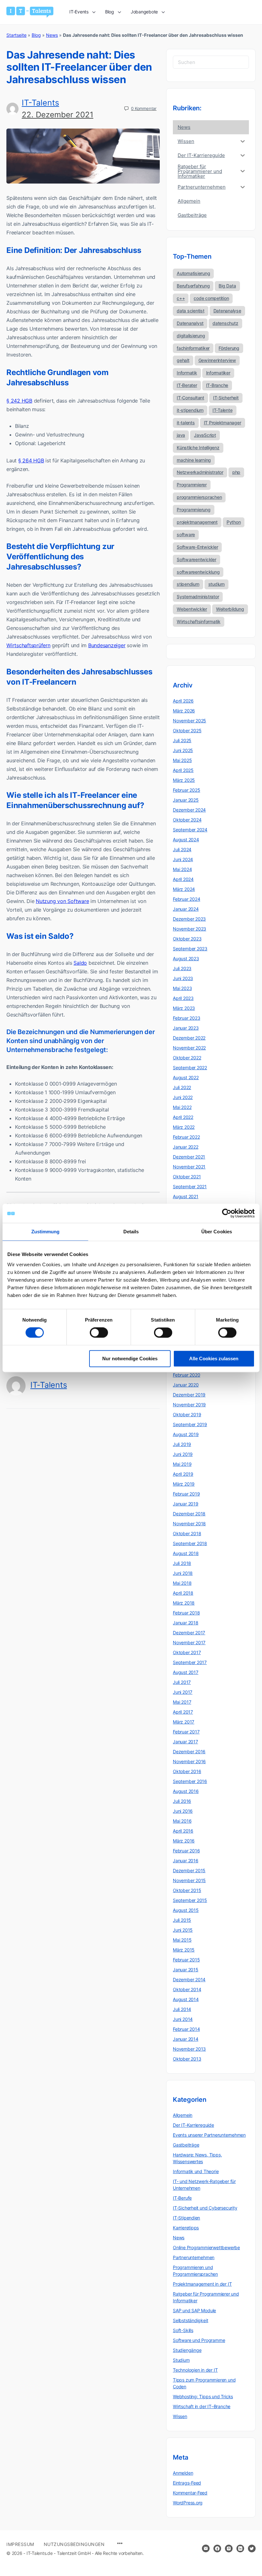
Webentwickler (192, 609)
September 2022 (190, 1068)
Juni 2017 (183, 1692)
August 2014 (186, 1999)
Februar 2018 (186, 1613)
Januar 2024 (186, 909)
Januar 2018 (186, 1623)
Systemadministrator (198, 597)
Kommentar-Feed (190, 2493)
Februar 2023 (186, 1018)
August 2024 (186, 840)
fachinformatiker (193, 348)
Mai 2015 (182, 1940)
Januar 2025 (186, 800)
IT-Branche (217, 385)
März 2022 (184, 1127)
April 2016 (183, 1831)
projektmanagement (197, 522)
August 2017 (186, 1672)
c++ (181, 298)
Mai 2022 (182, 1107)
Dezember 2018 (189, 1514)
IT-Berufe (182, 2198)
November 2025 (189, 721)
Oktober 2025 (187, 730)
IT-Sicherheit (226, 398)
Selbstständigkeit (190, 2320)
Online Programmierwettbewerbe (206, 2247)
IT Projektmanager (223, 423)
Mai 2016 (182, 1821)
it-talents (186, 423)
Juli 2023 (182, 968)
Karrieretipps (186, 2228)
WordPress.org (188, 2503)
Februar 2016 (186, 1851)
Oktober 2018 (187, 1533)
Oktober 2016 (187, 1771)
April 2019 (183, 1474)
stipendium (188, 584)
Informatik (187, 373)
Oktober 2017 (187, 1652)
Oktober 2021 (187, 1177)
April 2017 (183, 1712)
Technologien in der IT (195, 2370)
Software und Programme (199, 2340)
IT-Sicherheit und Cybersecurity (205, 2208)
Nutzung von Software (62, 901)
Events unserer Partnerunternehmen (209, 2135)
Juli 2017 (182, 1682)
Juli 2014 (182, 2009)
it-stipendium (190, 410)
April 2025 (183, 770)
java (181, 435)
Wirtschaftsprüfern (28, 645)
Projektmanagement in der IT (202, 2284)
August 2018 (186, 1553)
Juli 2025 (182, 740)
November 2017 (189, 1642)
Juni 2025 (183, 750)
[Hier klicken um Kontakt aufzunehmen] (206, 2549)
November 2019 (189, 1405)
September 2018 (190, 1543)
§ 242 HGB (19, 401)
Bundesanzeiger (107, 645)
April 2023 (183, 998)
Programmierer (192, 485)
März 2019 (184, 1484)
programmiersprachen (199, 497)
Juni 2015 (183, 1930)
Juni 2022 (183, 1097)
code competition (211, 298)
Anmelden (183, 2473)
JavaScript (205, 435)
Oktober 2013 (187, 2059)
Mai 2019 (182, 1464)
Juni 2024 (183, 859)
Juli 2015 (182, 1920)
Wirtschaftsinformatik (199, 621)
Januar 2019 (186, 1504)
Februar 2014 (186, 2029)
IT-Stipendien (186, 2218)
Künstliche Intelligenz (198, 448)
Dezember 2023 (189, 919)
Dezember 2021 (189, 1157)
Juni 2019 (183, 1454)
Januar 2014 (186, 2039)
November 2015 (189, 1880)
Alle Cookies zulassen (214, 1359)
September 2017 (190, 1662)
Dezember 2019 (189, 1395)
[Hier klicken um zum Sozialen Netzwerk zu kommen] (217, 2549)
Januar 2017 (185, 1742)
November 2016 (189, 1761)
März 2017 (184, 1722)
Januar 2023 (186, 1028)
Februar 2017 (186, 1732)
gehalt (183, 360)
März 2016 (184, 1841)
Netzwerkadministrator (200, 472)
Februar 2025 (186, 790)
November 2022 (189, 1048)
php (236, 472)
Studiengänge (187, 2350)
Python (234, 522)
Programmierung (194, 510)
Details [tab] (131, 1232)
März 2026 (184, 711)
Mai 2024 (182, 869)
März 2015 (184, 1950)
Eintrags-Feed (187, 2483)
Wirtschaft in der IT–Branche (202, 2406)
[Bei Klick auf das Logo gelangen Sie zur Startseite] (30, 12)
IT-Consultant (190, 398)
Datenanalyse (227, 311)
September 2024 (190, 830)
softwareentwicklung (198, 572)
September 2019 (190, 1424)
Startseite (16, 35)
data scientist (191, 311)
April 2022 (183, 1117)
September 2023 (190, 949)
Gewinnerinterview (217, 360)
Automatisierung (193, 273)
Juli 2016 (182, 1801)
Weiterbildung (230, 609)
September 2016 (190, 1781)
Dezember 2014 (189, 1979)
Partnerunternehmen (194, 2257)
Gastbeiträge (186, 2145)
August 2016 (186, 1791)
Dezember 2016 (189, 1751)
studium (216, 584)
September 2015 (190, 1900)
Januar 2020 (186, 1385)
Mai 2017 (182, 1702)
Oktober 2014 (187, 1989)
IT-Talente (223, 410)
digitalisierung (191, 336)
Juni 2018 (183, 1573)
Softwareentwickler (196, 559)
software (186, 534)
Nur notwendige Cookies (130, 1359)
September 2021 (190, 1186)
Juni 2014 (183, 2019)
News (52, 35)
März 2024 (184, 889)
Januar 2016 (186, 1861)
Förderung (229, 348)
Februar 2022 (186, 1137)
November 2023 (189, 929)
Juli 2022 (182, 1087)
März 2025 (184, 780)
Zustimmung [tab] (46, 1232)
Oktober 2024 (187, 820)
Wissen (180, 2416)
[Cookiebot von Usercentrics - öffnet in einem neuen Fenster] (227, 1213)
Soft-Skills (183, 2330)
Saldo (80, 963)
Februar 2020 (186, 1375)
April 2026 (183, 701)
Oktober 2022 (187, 1058)
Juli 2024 (182, 849)
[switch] (99, 1333)
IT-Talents (40, 103)
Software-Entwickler (197, 547)
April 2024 (183, 879)
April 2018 (183, 1593)
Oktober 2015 (187, 1890)
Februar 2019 (186, 1494)
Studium (181, 2360)
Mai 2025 (182, 760)
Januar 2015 (186, 1970)
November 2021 (189, 1167)
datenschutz (225, 323)
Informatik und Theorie (196, 2171)
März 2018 (184, 1603)
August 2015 (186, 1910)
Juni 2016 (183, 1811)
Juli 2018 (182, 1563)
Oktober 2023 (187, 939)
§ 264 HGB (31, 460)
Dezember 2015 (189, 1870)
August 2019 (186, 1434)
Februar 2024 (186, 899)
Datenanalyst (190, 323)
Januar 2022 (186, 1147)
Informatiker (218, 373)
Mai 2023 (182, 988)
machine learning (194, 460)
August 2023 (186, 958)
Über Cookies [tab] (217, 1232)
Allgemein (183, 2115)
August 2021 (186, 1196)
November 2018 (189, 1524)
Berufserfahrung (193, 286)
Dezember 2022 (189, 1038)
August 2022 (186, 1077)
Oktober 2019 (187, 1414)
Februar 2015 (186, 1960)
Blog (36, 35)
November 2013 (189, 2049)
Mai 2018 (182, 1583)
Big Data (227, 286)
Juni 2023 (183, 978)
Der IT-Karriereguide (193, 2125)
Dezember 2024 (189, 810)
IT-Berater (187, 385)
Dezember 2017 (189, 1633)
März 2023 (184, 1008)
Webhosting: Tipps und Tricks (203, 2396)
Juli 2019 (182, 1444)
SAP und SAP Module (194, 2310)
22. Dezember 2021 (58, 115)
